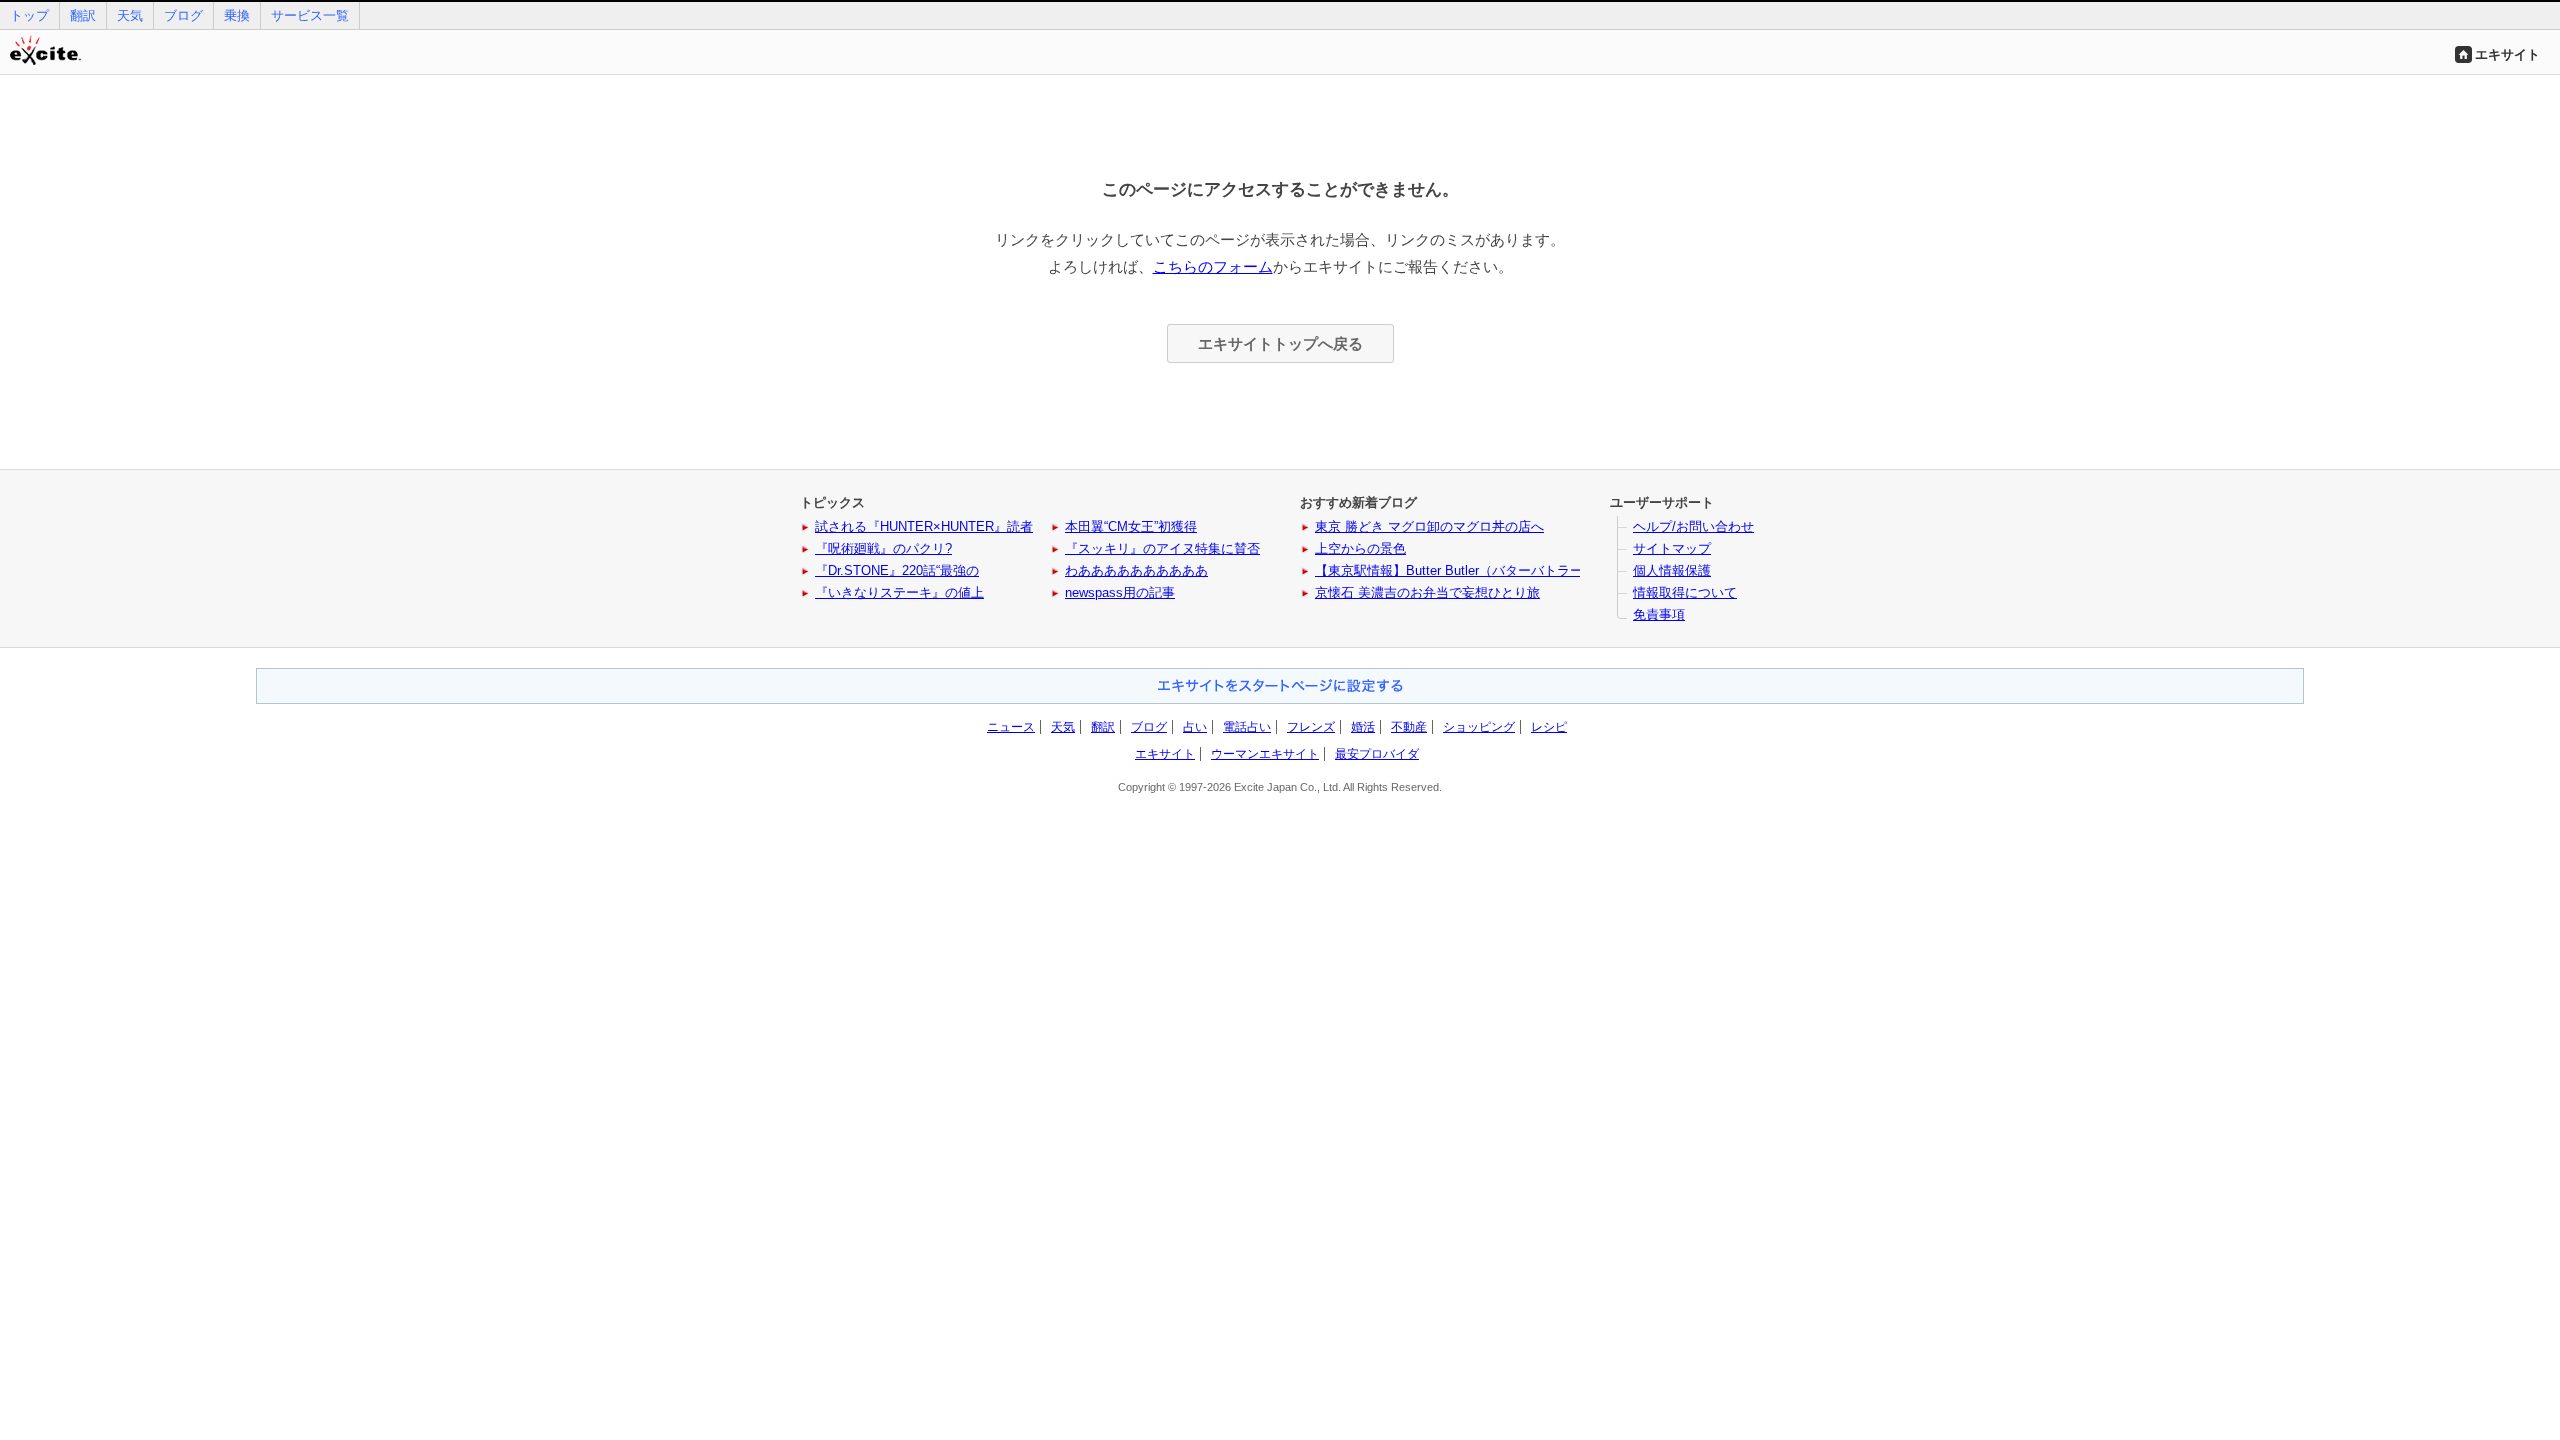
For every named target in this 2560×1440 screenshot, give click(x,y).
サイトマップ (1672, 548)
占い (1195, 727)
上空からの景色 (1360, 548)
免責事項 (1659, 614)
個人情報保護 (1672, 570)
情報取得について (1685, 592)
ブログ (183, 15)
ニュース (1011, 727)
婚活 (1363, 727)
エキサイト (2507, 54)
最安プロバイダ (1377, 754)
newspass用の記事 (1120, 592)
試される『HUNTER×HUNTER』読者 (924, 526)
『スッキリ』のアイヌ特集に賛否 (1162, 548)
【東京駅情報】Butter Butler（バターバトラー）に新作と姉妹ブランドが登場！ (1546, 570)
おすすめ (1280, 686)
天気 (130, 15)
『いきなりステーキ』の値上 (899, 592)
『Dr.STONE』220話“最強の (897, 570)
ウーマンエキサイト (1265, 754)
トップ (29, 15)
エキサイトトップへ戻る (1280, 343)
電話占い (1247, 727)
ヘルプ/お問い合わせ (1693, 526)
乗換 (237, 15)
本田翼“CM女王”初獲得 (1131, 526)
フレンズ (1311, 727)
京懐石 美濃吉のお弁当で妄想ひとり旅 (1427, 592)
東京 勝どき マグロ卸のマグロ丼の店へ (1429, 526)
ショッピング (1479, 727)
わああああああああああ (1136, 570)
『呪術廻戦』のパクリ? (883, 548)
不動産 (1409, 727)
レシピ (1549, 727)
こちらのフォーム (1213, 266)
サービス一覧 (310, 15)
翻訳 (83, 15)
